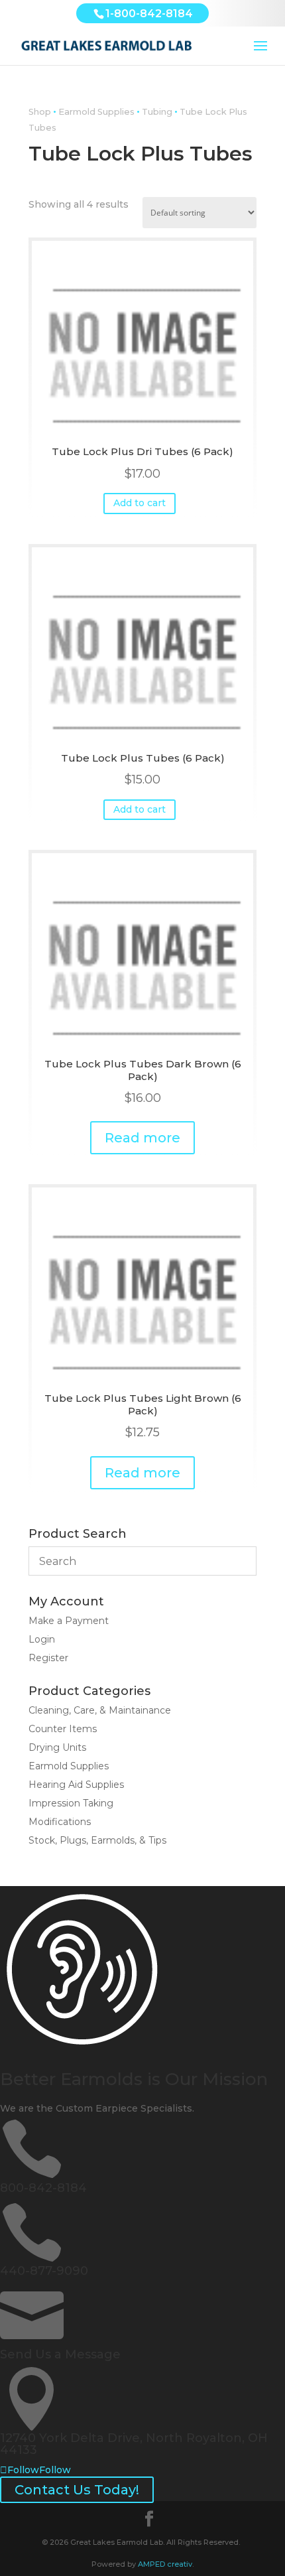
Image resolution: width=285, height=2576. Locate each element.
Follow (55, 2470)
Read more (142, 1138)
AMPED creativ (165, 2564)
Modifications (60, 1822)
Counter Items (63, 1729)
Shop (40, 112)
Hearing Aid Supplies (76, 1785)
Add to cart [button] (140, 503)
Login (42, 1639)
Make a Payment (69, 1621)
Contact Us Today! (77, 2490)
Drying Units (57, 1747)
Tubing (157, 112)
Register (48, 1658)
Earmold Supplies (96, 112)
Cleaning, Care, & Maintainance (100, 1710)
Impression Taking (71, 1803)
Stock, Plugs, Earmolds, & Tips (97, 1840)
